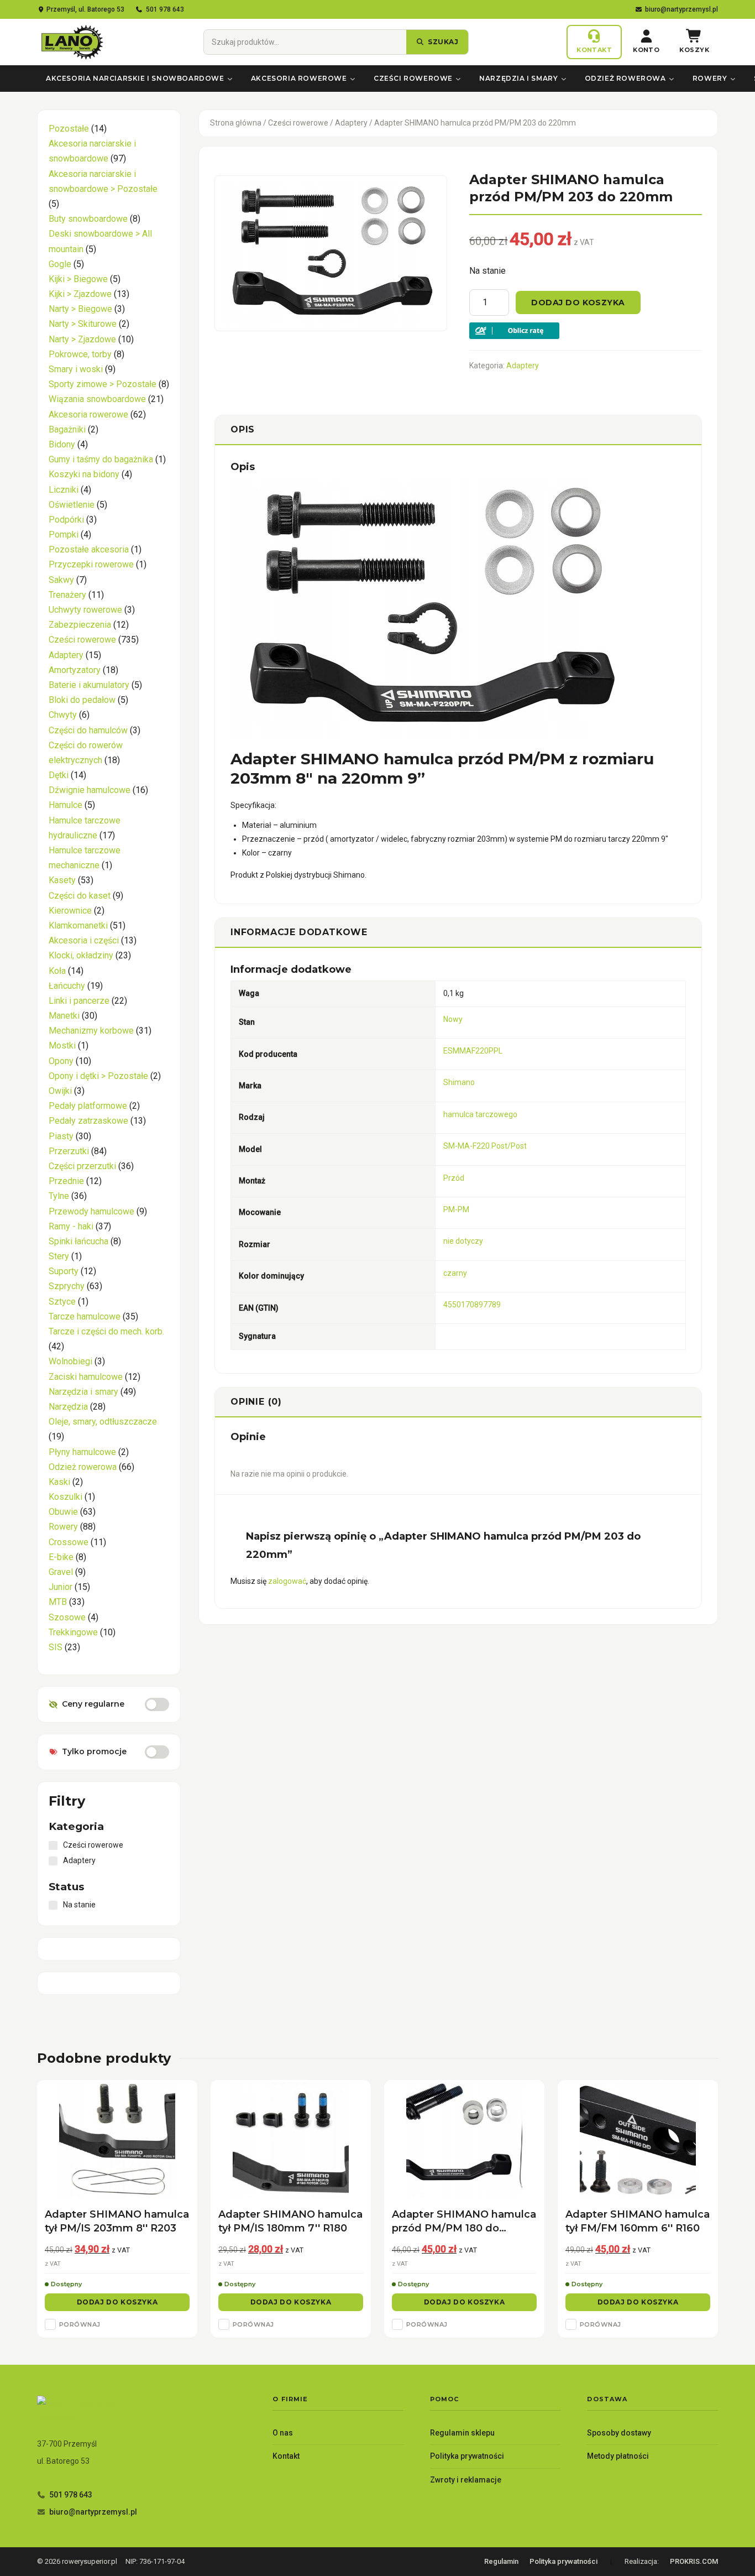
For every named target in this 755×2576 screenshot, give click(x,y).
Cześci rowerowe (413, 78)
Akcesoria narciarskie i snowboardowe (135, 78)
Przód (454, 1178)
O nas (283, 2433)
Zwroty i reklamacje (466, 2480)
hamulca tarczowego (480, 1114)
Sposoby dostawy (619, 2433)
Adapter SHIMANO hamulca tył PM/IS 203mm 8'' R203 (117, 2221)
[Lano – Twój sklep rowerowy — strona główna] (71, 42)
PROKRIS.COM (694, 2561)
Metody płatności (618, 2456)
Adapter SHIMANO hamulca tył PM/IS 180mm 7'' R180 (290, 2221)
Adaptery (351, 123)
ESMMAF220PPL (473, 1051)
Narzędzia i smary (518, 78)
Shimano (459, 1082)
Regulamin (501, 2561)
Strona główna (236, 123)
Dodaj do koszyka (578, 303)
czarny (455, 1273)
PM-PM (456, 1209)
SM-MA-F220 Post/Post (485, 1146)
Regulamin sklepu (462, 2433)
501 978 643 (165, 9)
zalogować (287, 1581)
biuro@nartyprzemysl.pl (681, 9)
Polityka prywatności (467, 2456)
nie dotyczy (463, 1241)
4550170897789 (472, 1305)
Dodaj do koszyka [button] (117, 2302)
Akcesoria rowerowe (299, 78)
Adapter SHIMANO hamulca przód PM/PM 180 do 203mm (464, 2222)
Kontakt (286, 2456)
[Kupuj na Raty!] (586, 331)
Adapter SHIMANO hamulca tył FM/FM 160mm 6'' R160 (638, 2221)
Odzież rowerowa (625, 78)
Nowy (453, 1019)
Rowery (710, 78)
